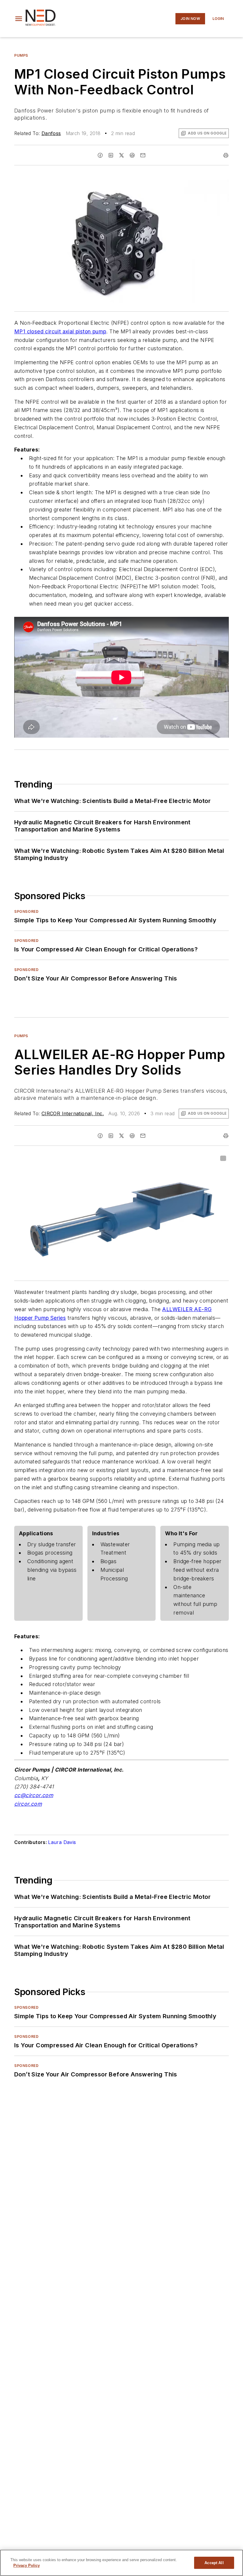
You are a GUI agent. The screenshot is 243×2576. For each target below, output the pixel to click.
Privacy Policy (27, 2565)
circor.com (28, 1804)
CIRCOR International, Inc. (73, 1113)
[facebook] (100, 155)
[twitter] (121, 155)
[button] (19, 19)
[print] (226, 155)
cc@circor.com (34, 1795)
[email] (143, 155)
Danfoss (51, 133)
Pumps (21, 55)
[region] (121, 2563)
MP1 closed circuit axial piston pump (60, 331)
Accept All (214, 2563)
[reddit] (132, 155)
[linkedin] (111, 155)
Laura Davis (62, 1842)
